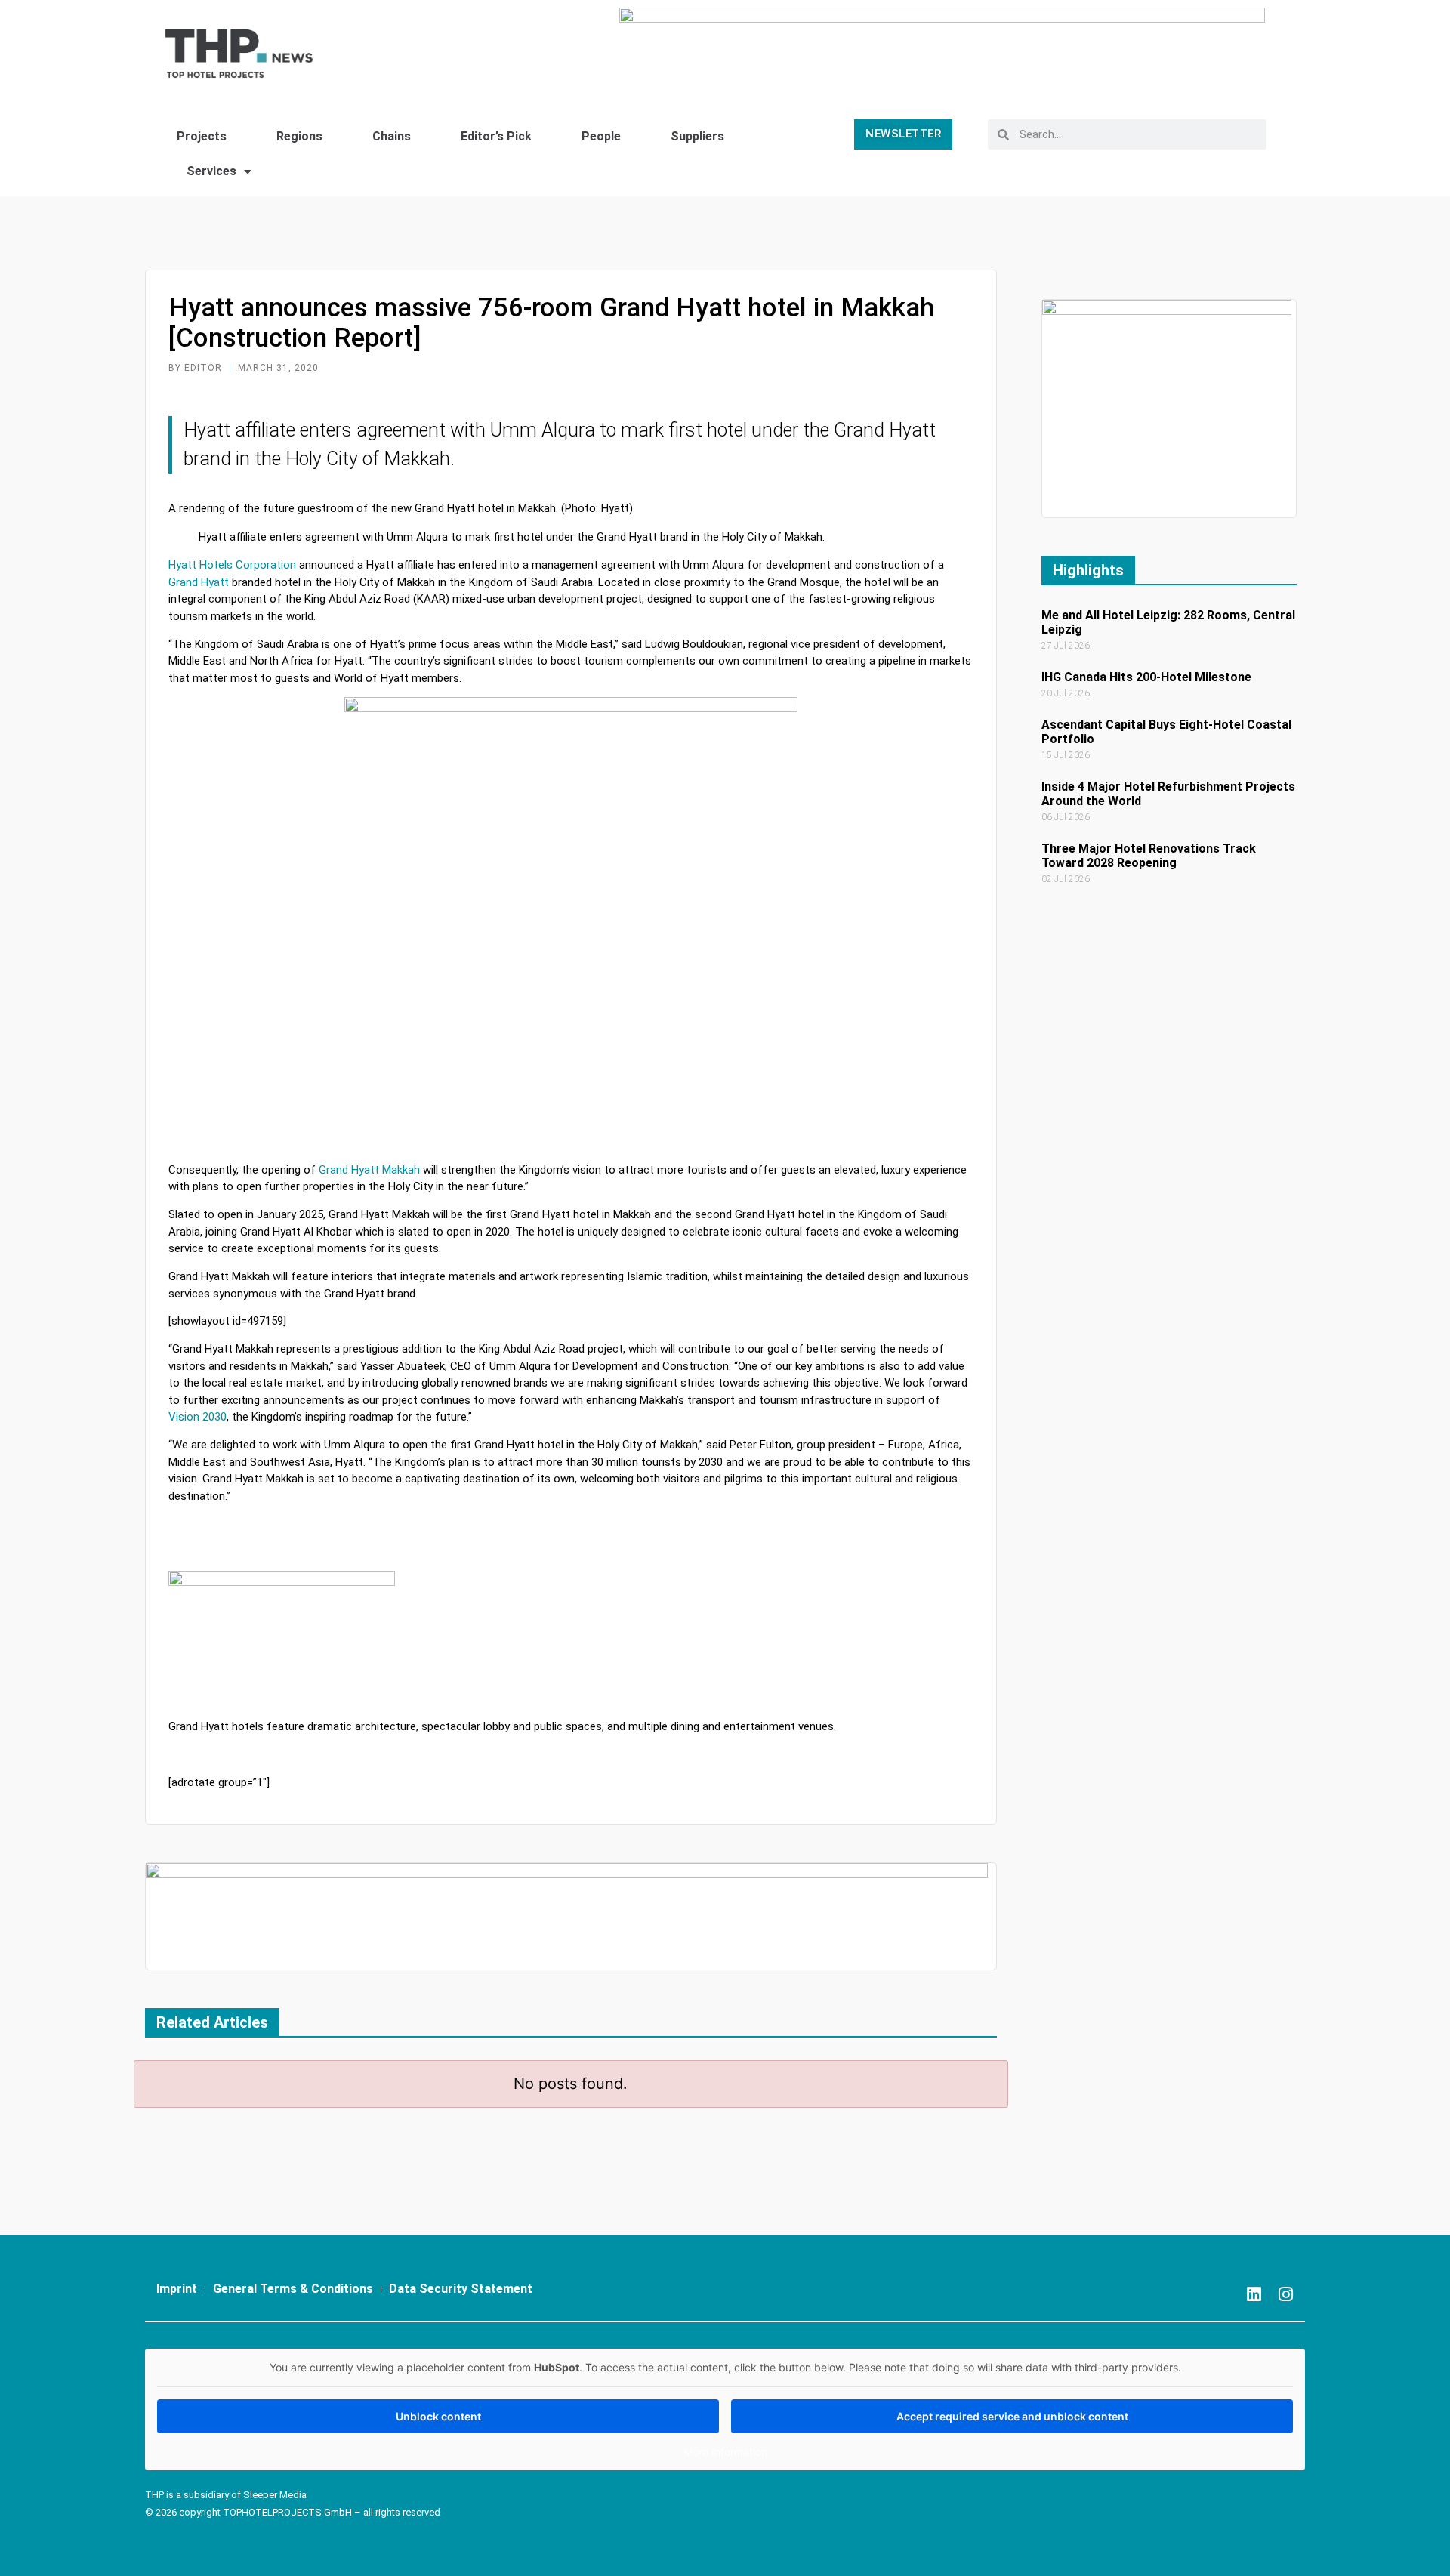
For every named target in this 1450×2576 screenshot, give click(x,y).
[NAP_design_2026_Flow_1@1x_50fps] (942, 47)
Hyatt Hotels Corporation (232, 565)
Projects (202, 136)
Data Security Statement (461, 2289)
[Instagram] (1286, 2294)
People (601, 136)
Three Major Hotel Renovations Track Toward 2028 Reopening (1149, 856)
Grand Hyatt (199, 582)
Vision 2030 (197, 1417)
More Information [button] (725, 2452)
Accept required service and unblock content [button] (1012, 2416)
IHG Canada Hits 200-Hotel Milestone (1146, 677)
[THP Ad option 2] (567, 1916)
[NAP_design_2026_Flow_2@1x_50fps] (1167, 407)
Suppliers (697, 136)
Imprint (177, 2289)
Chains (392, 136)
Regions (299, 136)
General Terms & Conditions (293, 2289)
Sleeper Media (275, 2495)
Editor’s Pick (496, 136)
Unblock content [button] (438, 2416)
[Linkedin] (1254, 2294)
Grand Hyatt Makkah (369, 1170)
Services (211, 171)
